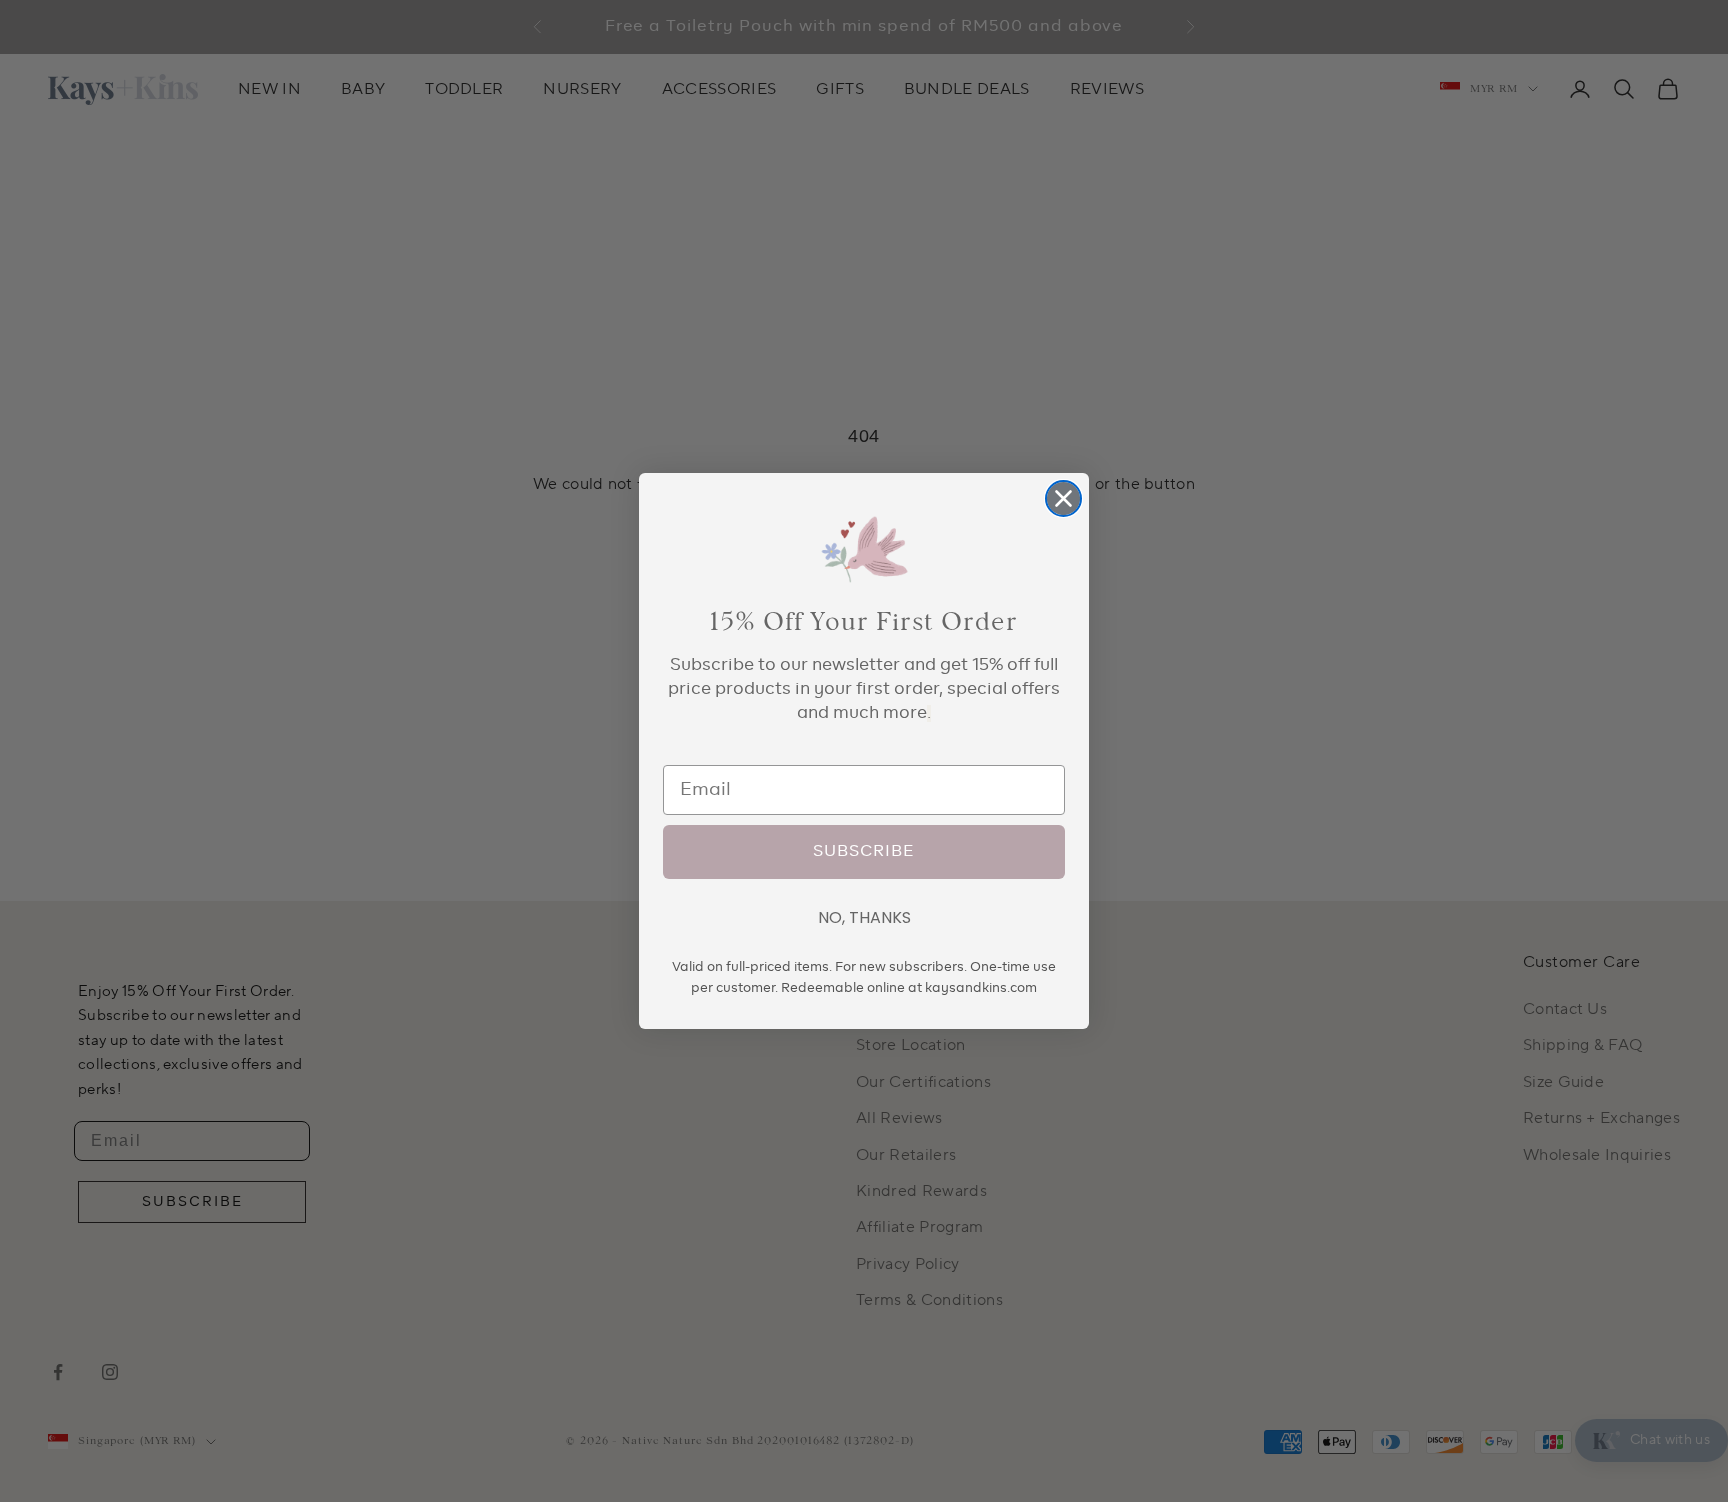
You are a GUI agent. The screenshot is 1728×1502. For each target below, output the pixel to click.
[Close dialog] (1063, 498)
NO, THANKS (864, 917)
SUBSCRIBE (864, 852)
